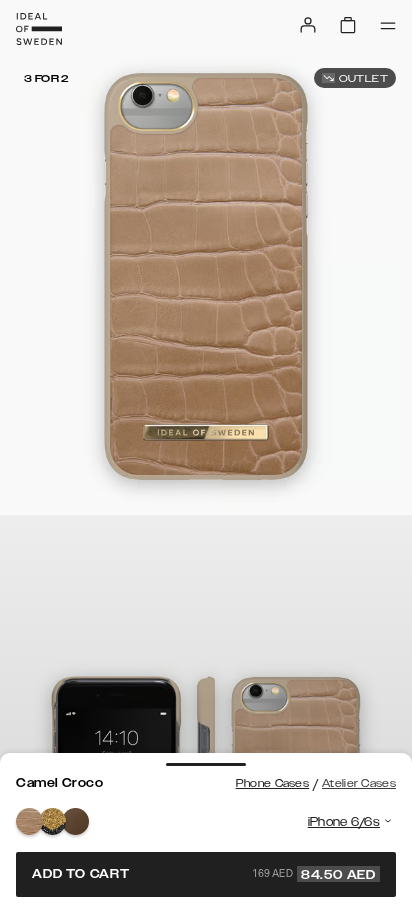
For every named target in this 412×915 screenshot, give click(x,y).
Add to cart (204, 874)
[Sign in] (308, 25)
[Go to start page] (39, 29)
